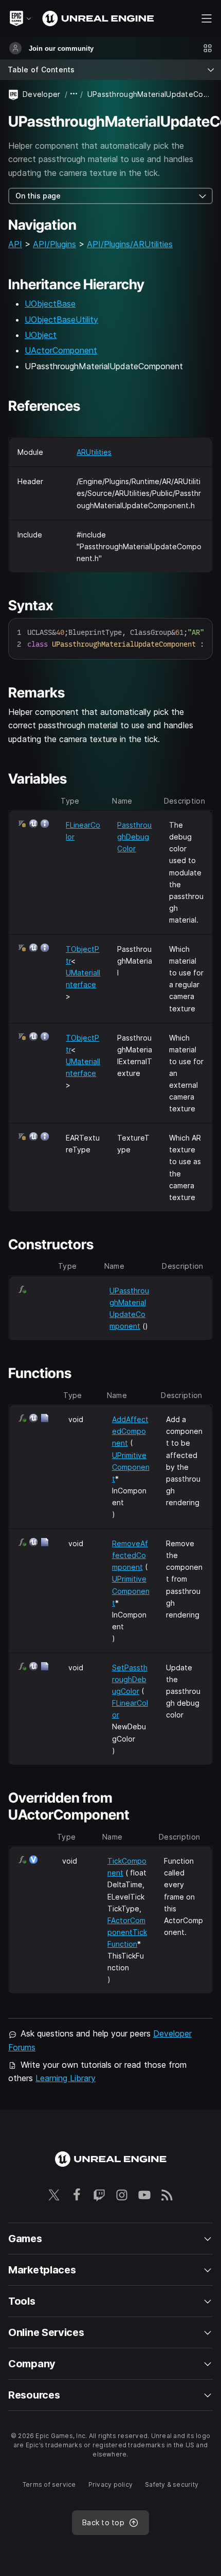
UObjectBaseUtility (61, 319)
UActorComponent (61, 350)
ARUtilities (94, 452)
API (15, 244)
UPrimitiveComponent (131, 1467)
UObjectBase (50, 304)
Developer (42, 94)
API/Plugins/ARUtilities (130, 244)
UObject (41, 335)
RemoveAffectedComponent (130, 1555)
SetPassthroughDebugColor (130, 1679)
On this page (38, 196)
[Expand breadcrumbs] (74, 94)
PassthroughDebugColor (134, 837)
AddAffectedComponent (130, 1431)
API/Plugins (54, 244)
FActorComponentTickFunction (127, 1932)
